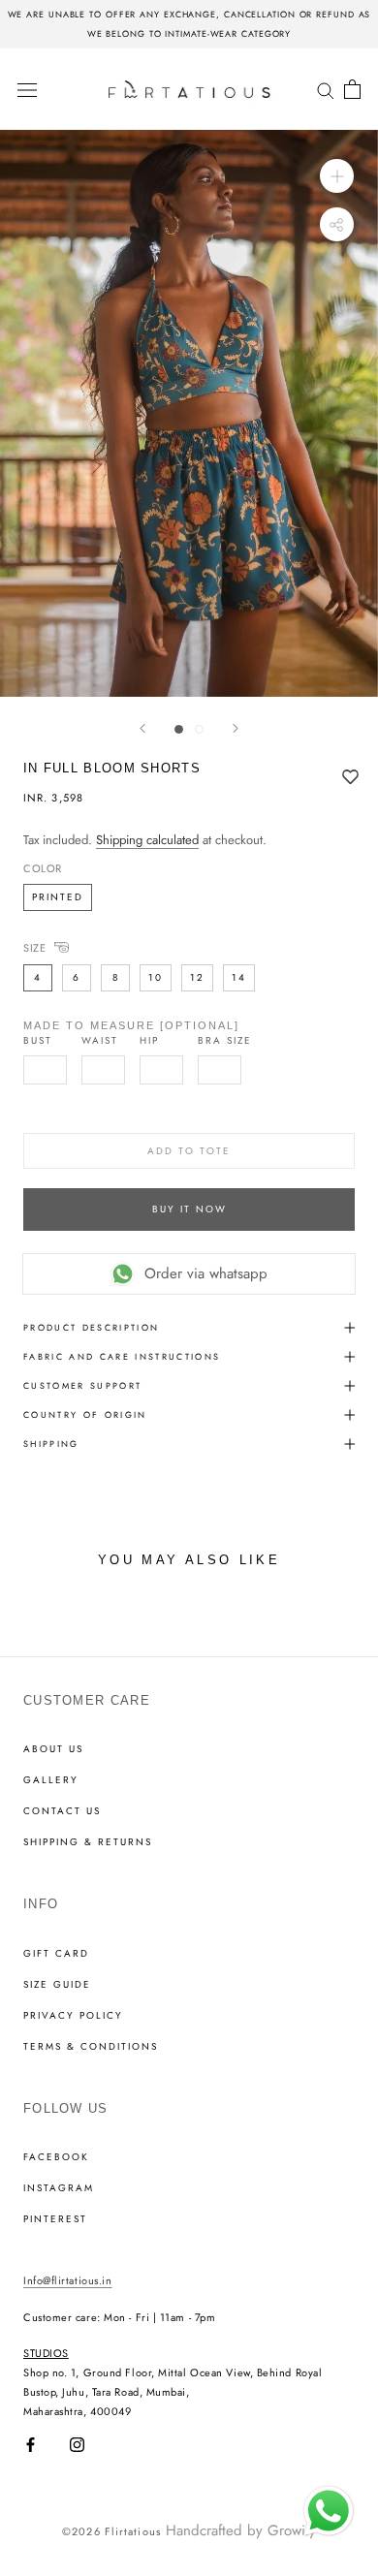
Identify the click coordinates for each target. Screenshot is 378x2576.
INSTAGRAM (59, 2188)
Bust (38, 1041)
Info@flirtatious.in (67, 2280)
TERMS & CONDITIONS (91, 2047)
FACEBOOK (56, 2157)
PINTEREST (55, 2219)
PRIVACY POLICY (73, 2016)
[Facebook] (31, 2445)
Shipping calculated (147, 840)
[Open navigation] (27, 89)
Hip (149, 1041)
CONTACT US (62, 1811)
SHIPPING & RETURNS (88, 1842)
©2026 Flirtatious (111, 2531)
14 (239, 977)
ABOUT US (53, 1749)
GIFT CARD (56, 1954)
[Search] (326, 89)
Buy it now (189, 1209)
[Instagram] (77, 2445)
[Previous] (142, 728)
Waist (100, 1041)
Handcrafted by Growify (241, 2530)
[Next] (236, 728)
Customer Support (82, 1385)
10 (156, 977)
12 (197, 977)
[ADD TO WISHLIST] (350, 778)
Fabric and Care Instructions (122, 1356)
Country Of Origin (85, 1414)
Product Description (91, 1327)
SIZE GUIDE (57, 1985)
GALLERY (51, 1780)
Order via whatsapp (206, 1273)
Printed (58, 897)
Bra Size (225, 1041)
